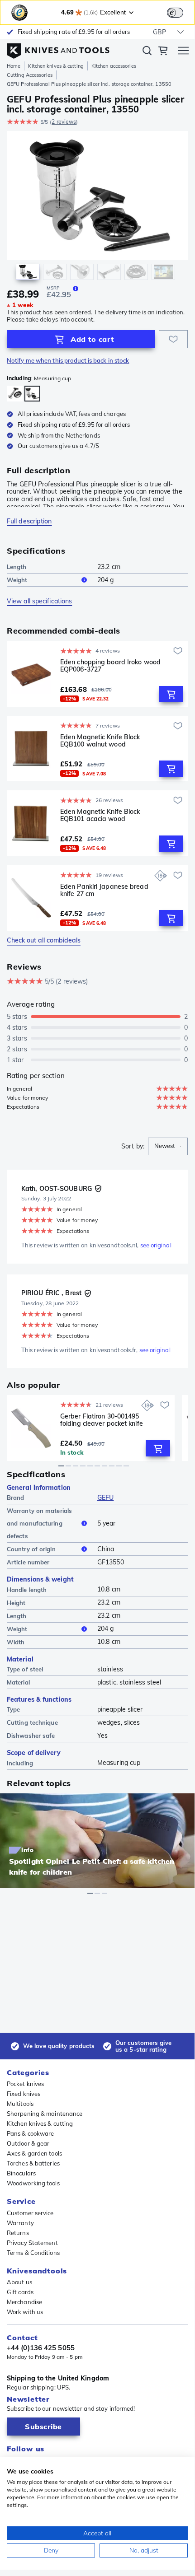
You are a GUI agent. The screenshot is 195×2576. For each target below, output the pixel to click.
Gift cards (20, 2292)
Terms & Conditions (33, 2253)
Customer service (30, 2213)
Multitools (20, 2104)
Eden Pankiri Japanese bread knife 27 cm (104, 890)
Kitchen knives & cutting (56, 66)
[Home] (58, 49)
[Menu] (183, 52)
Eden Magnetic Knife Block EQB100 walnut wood (100, 741)
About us (19, 2282)
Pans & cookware (31, 2133)
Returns (18, 2233)
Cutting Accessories (30, 75)
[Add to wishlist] (173, 339)
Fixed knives (24, 2094)
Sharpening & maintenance (45, 2114)
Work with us (25, 2312)
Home (14, 66)
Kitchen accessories (114, 66)
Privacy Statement (32, 2243)
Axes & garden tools (34, 2153)
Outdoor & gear (28, 2143)
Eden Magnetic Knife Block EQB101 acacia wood (100, 815)
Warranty (20, 2223)
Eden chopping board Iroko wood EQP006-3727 (110, 666)
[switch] (175, 13)
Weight (17, 580)
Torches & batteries (33, 2163)
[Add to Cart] (171, 694)
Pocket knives (25, 2084)
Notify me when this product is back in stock (68, 361)
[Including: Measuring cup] (32, 394)
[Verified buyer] (98, 1189)
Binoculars (21, 2173)
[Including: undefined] (15, 394)
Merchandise (24, 2302)
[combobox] (168, 1146)
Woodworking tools (33, 2183)
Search (147, 52)
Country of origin (31, 1549)
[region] (97, 208)
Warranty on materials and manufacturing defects (39, 1523)
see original (156, 1245)
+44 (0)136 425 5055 (41, 2348)
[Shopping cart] (163, 52)
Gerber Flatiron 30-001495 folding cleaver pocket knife (102, 1420)
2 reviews (64, 122)
